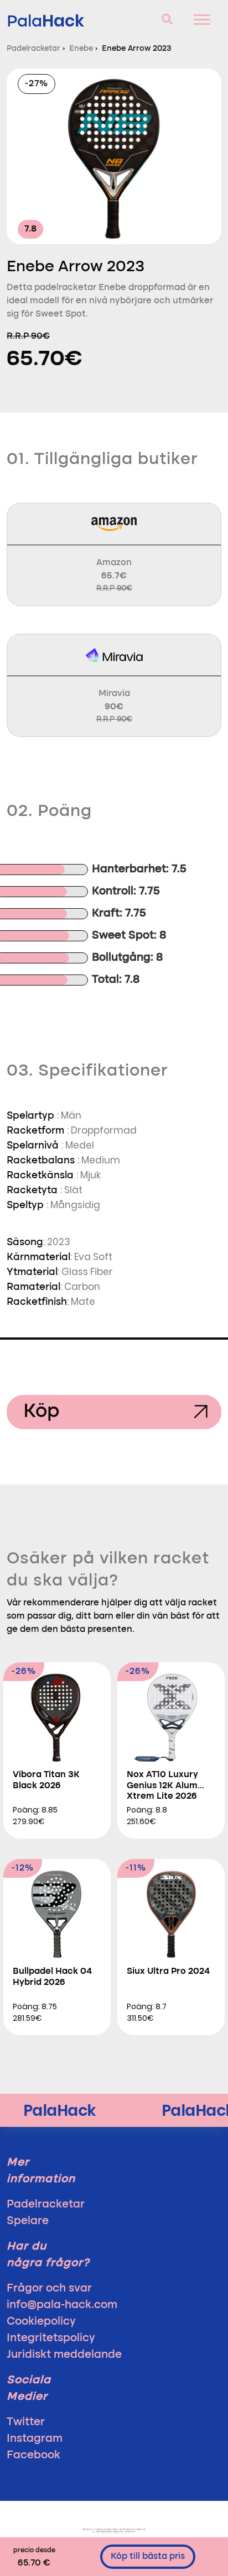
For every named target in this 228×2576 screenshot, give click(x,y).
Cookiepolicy (41, 2322)
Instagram (35, 2439)
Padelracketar (46, 2205)
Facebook (33, 2456)
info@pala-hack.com (62, 2305)
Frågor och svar (49, 2289)
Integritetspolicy (51, 2338)
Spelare (28, 2221)
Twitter (26, 2422)
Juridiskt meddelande (64, 2355)
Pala (45, 21)
